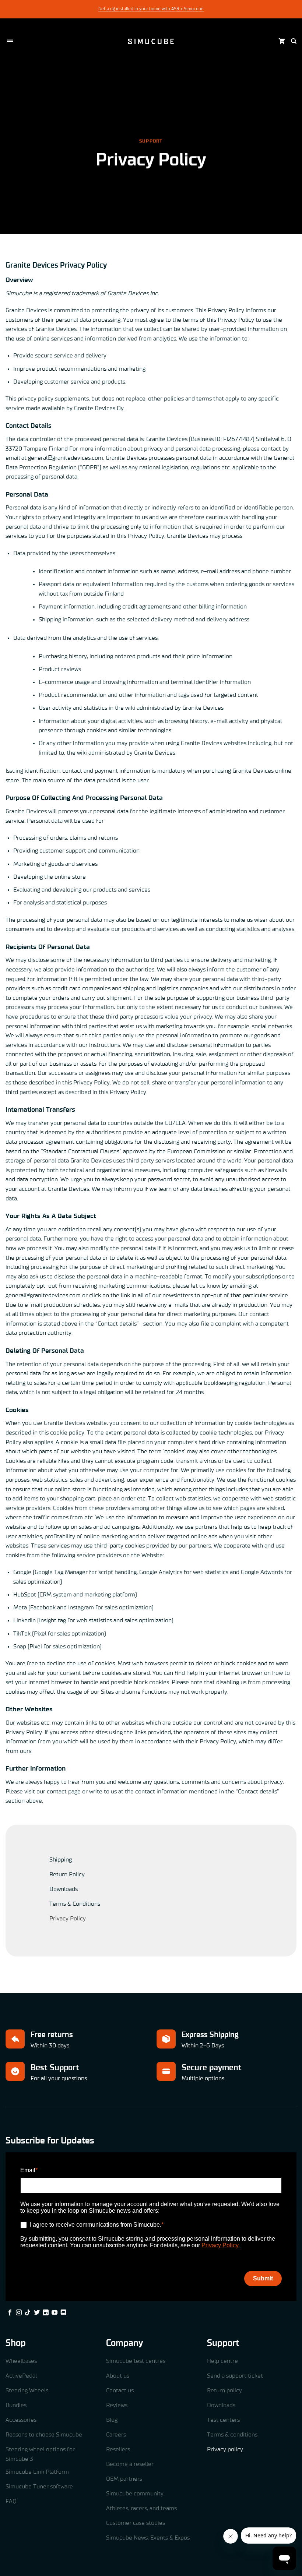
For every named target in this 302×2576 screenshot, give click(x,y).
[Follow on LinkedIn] (46, 2313)
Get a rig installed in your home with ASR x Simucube (151, 9)
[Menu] (10, 41)
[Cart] (282, 41)
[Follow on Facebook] (10, 2313)
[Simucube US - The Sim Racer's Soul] (151, 41)
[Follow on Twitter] (37, 2313)
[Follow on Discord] (63, 2313)
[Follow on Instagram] (19, 2313)
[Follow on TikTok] (28, 2313)
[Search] (294, 41)
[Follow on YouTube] (55, 2313)
